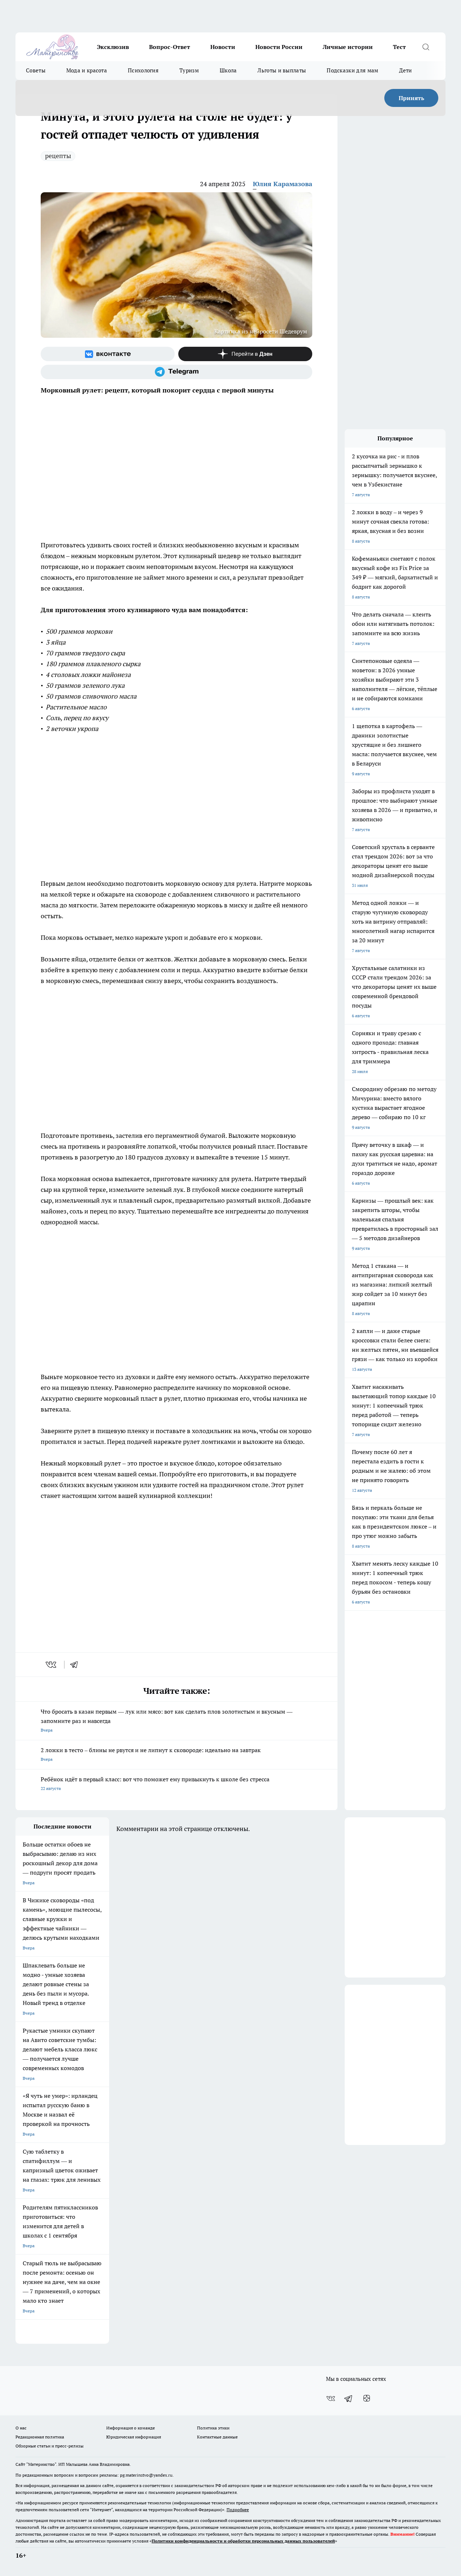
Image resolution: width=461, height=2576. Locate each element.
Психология (143, 70)
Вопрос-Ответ (170, 47)
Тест (399, 47)
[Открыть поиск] (426, 47)
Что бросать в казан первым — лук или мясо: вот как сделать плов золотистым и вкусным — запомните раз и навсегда (167, 1720)
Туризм (189, 70)
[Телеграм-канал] (176, 372)
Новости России (279, 47)
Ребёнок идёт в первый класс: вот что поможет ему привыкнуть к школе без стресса (155, 1783)
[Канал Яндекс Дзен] (245, 354)
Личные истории (348, 47)
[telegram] (76, 1665)
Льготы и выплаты (282, 70)
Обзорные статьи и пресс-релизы (50, 2446)
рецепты (58, 156)
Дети (405, 70)
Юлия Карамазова (283, 184)
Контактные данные (217, 2437)
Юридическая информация (134, 2437)
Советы (36, 70)
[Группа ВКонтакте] (108, 354)
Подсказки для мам (352, 70)
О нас (21, 2428)
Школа (228, 70)
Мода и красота (87, 70)
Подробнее (238, 2510)
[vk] (52, 1665)
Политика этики (213, 2428)
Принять (411, 98)
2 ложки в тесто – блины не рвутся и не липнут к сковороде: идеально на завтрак (151, 1754)
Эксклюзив (113, 47)
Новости (223, 47)
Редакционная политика (40, 2437)
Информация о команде (131, 2428)
